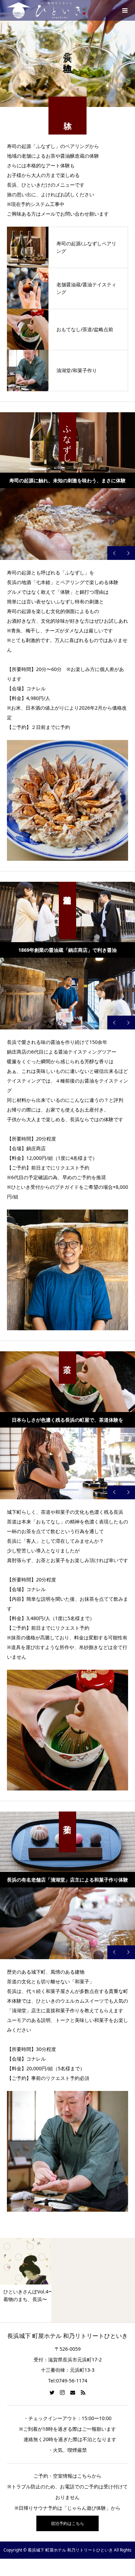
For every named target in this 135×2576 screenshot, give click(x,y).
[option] (67, 524)
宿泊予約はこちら (67, 2523)
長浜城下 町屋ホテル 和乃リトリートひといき (67, 2336)
